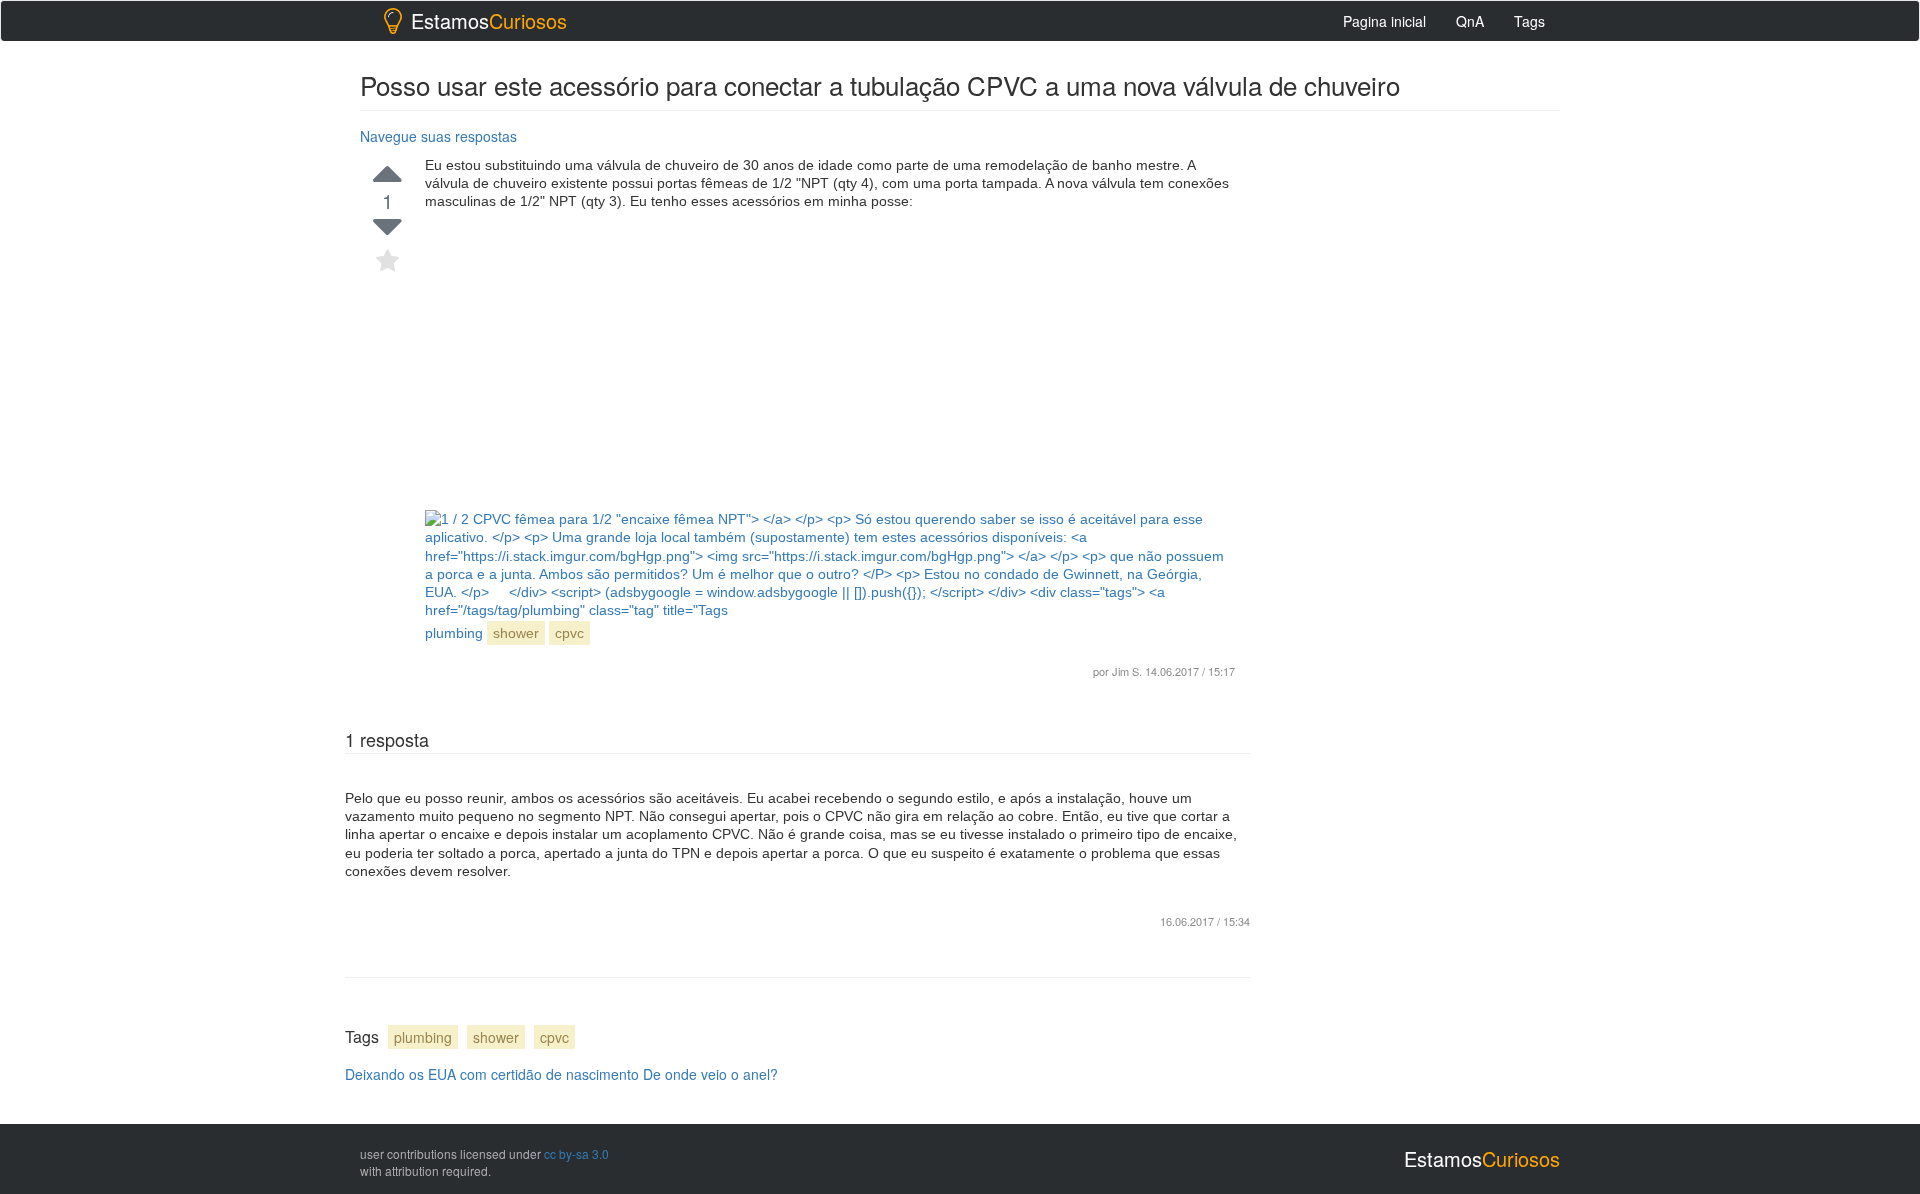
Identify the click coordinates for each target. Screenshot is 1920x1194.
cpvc (569, 633)
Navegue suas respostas (438, 136)
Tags (1529, 21)
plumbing (423, 1037)
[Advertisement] (830, 360)
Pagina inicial (1384, 21)
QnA (1470, 21)
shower (516, 633)
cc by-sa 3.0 (576, 1153)
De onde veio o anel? (710, 1074)
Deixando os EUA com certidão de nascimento (492, 1074)
